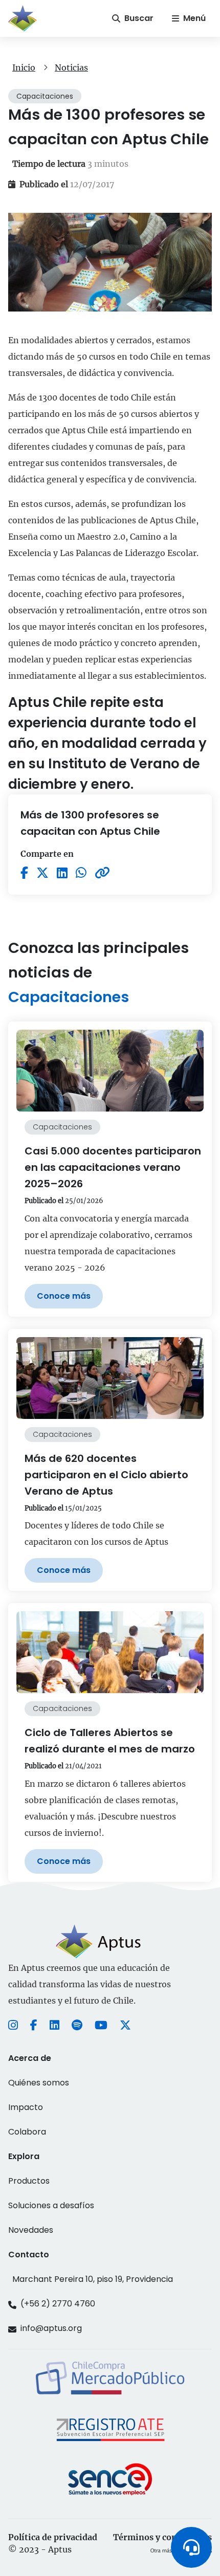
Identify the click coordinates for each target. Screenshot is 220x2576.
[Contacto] (191, 2547)
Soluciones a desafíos (51, 2205)
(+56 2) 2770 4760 (58, 2304)
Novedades (31, 2230)
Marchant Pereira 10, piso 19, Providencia (93, 2279)
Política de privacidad (53, 2537)
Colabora (27, 2132)
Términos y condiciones (162, 2537)
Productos (29, 2181)
